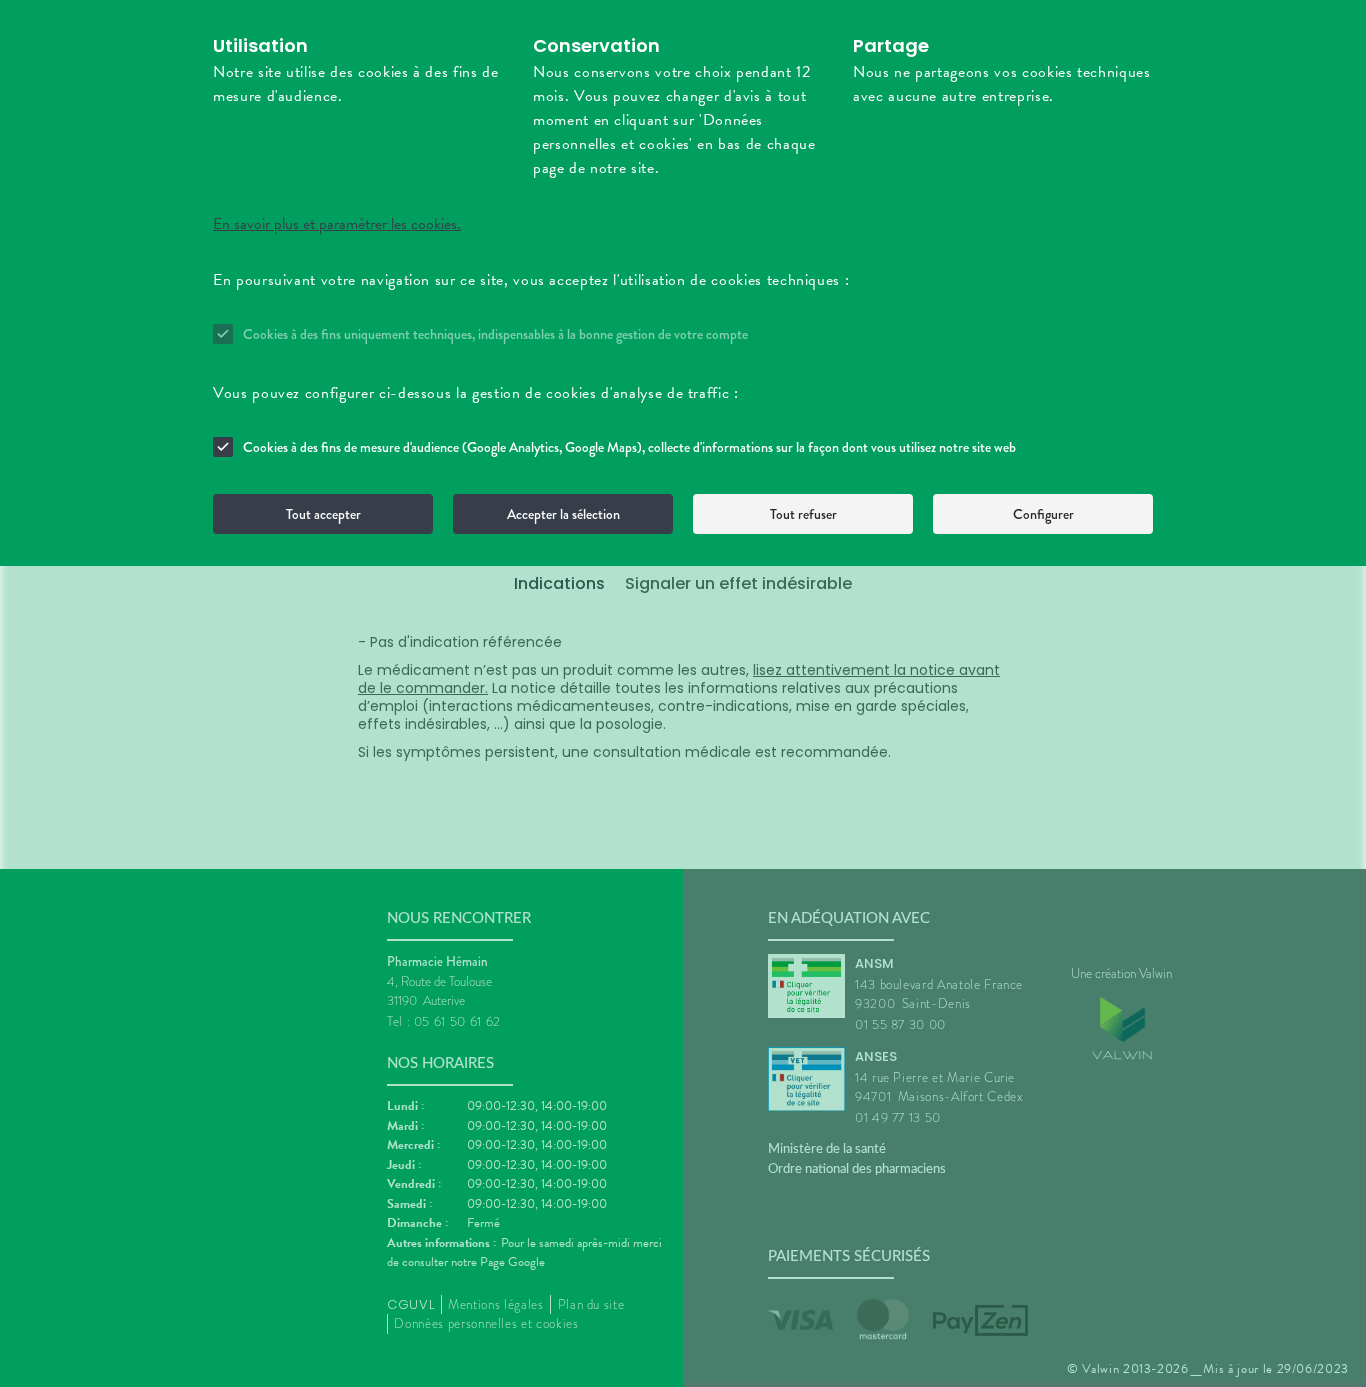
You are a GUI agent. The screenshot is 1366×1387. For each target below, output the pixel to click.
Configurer (1043, 514)
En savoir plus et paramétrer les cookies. (337, 224)
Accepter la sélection (563, 514)
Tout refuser (803, 514)
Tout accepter (323, 514)
